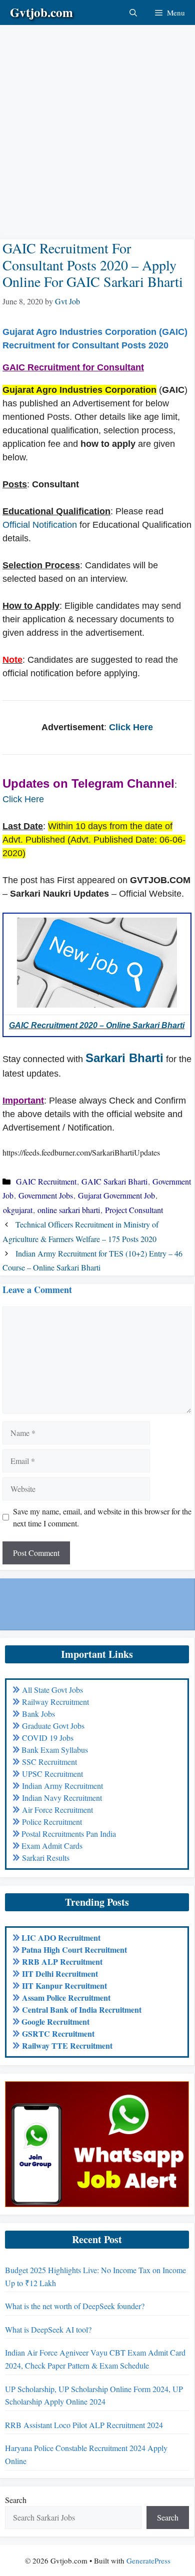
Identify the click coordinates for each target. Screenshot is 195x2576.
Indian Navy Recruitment (62, 1798)
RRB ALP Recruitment (62, 1961)
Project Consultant (134, 1210)
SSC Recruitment (49, 1762)
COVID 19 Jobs (48, 1738)
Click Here (131, 727)
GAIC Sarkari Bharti (114, 1181)
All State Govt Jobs (52, 1690)
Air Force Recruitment (57, 1810)
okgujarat (18, 1210)
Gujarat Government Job (116, 1195)
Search (16, 2500)
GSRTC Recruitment (58, 2033)
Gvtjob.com (41, 12)
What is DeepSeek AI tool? (48, 2329)
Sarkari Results (46, 1858)
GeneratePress (148, 2561)
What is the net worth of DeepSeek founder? (75, 2306)
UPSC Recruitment (52, 1774)
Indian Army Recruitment (62, 1786)
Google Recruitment (55, 2021)
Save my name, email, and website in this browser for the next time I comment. (102, 1517)
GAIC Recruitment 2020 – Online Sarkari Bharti (97, 1025)
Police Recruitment (52, 1822)
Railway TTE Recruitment (67, 2045)
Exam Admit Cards (52, 1846)
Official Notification (40, 525)
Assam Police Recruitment (66, 1997)
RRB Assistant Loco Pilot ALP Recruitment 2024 (84, 2425)
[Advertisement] (97, 122)
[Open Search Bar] (133, 12)
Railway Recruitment (55, 1702)
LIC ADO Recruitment (61, 1937)
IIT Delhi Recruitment (60, 1973)
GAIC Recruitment (46, 1181)
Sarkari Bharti (124, 1058)
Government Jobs (46, 1195)
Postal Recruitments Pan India (69, 1834)
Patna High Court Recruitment (74, 1949)
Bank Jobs (38, 1714)
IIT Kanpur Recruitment (64, 1985)
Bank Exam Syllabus (55, 1750)
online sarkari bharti (69, 1210)
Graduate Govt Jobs (53, 1726)
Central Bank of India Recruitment (82, 2009)
